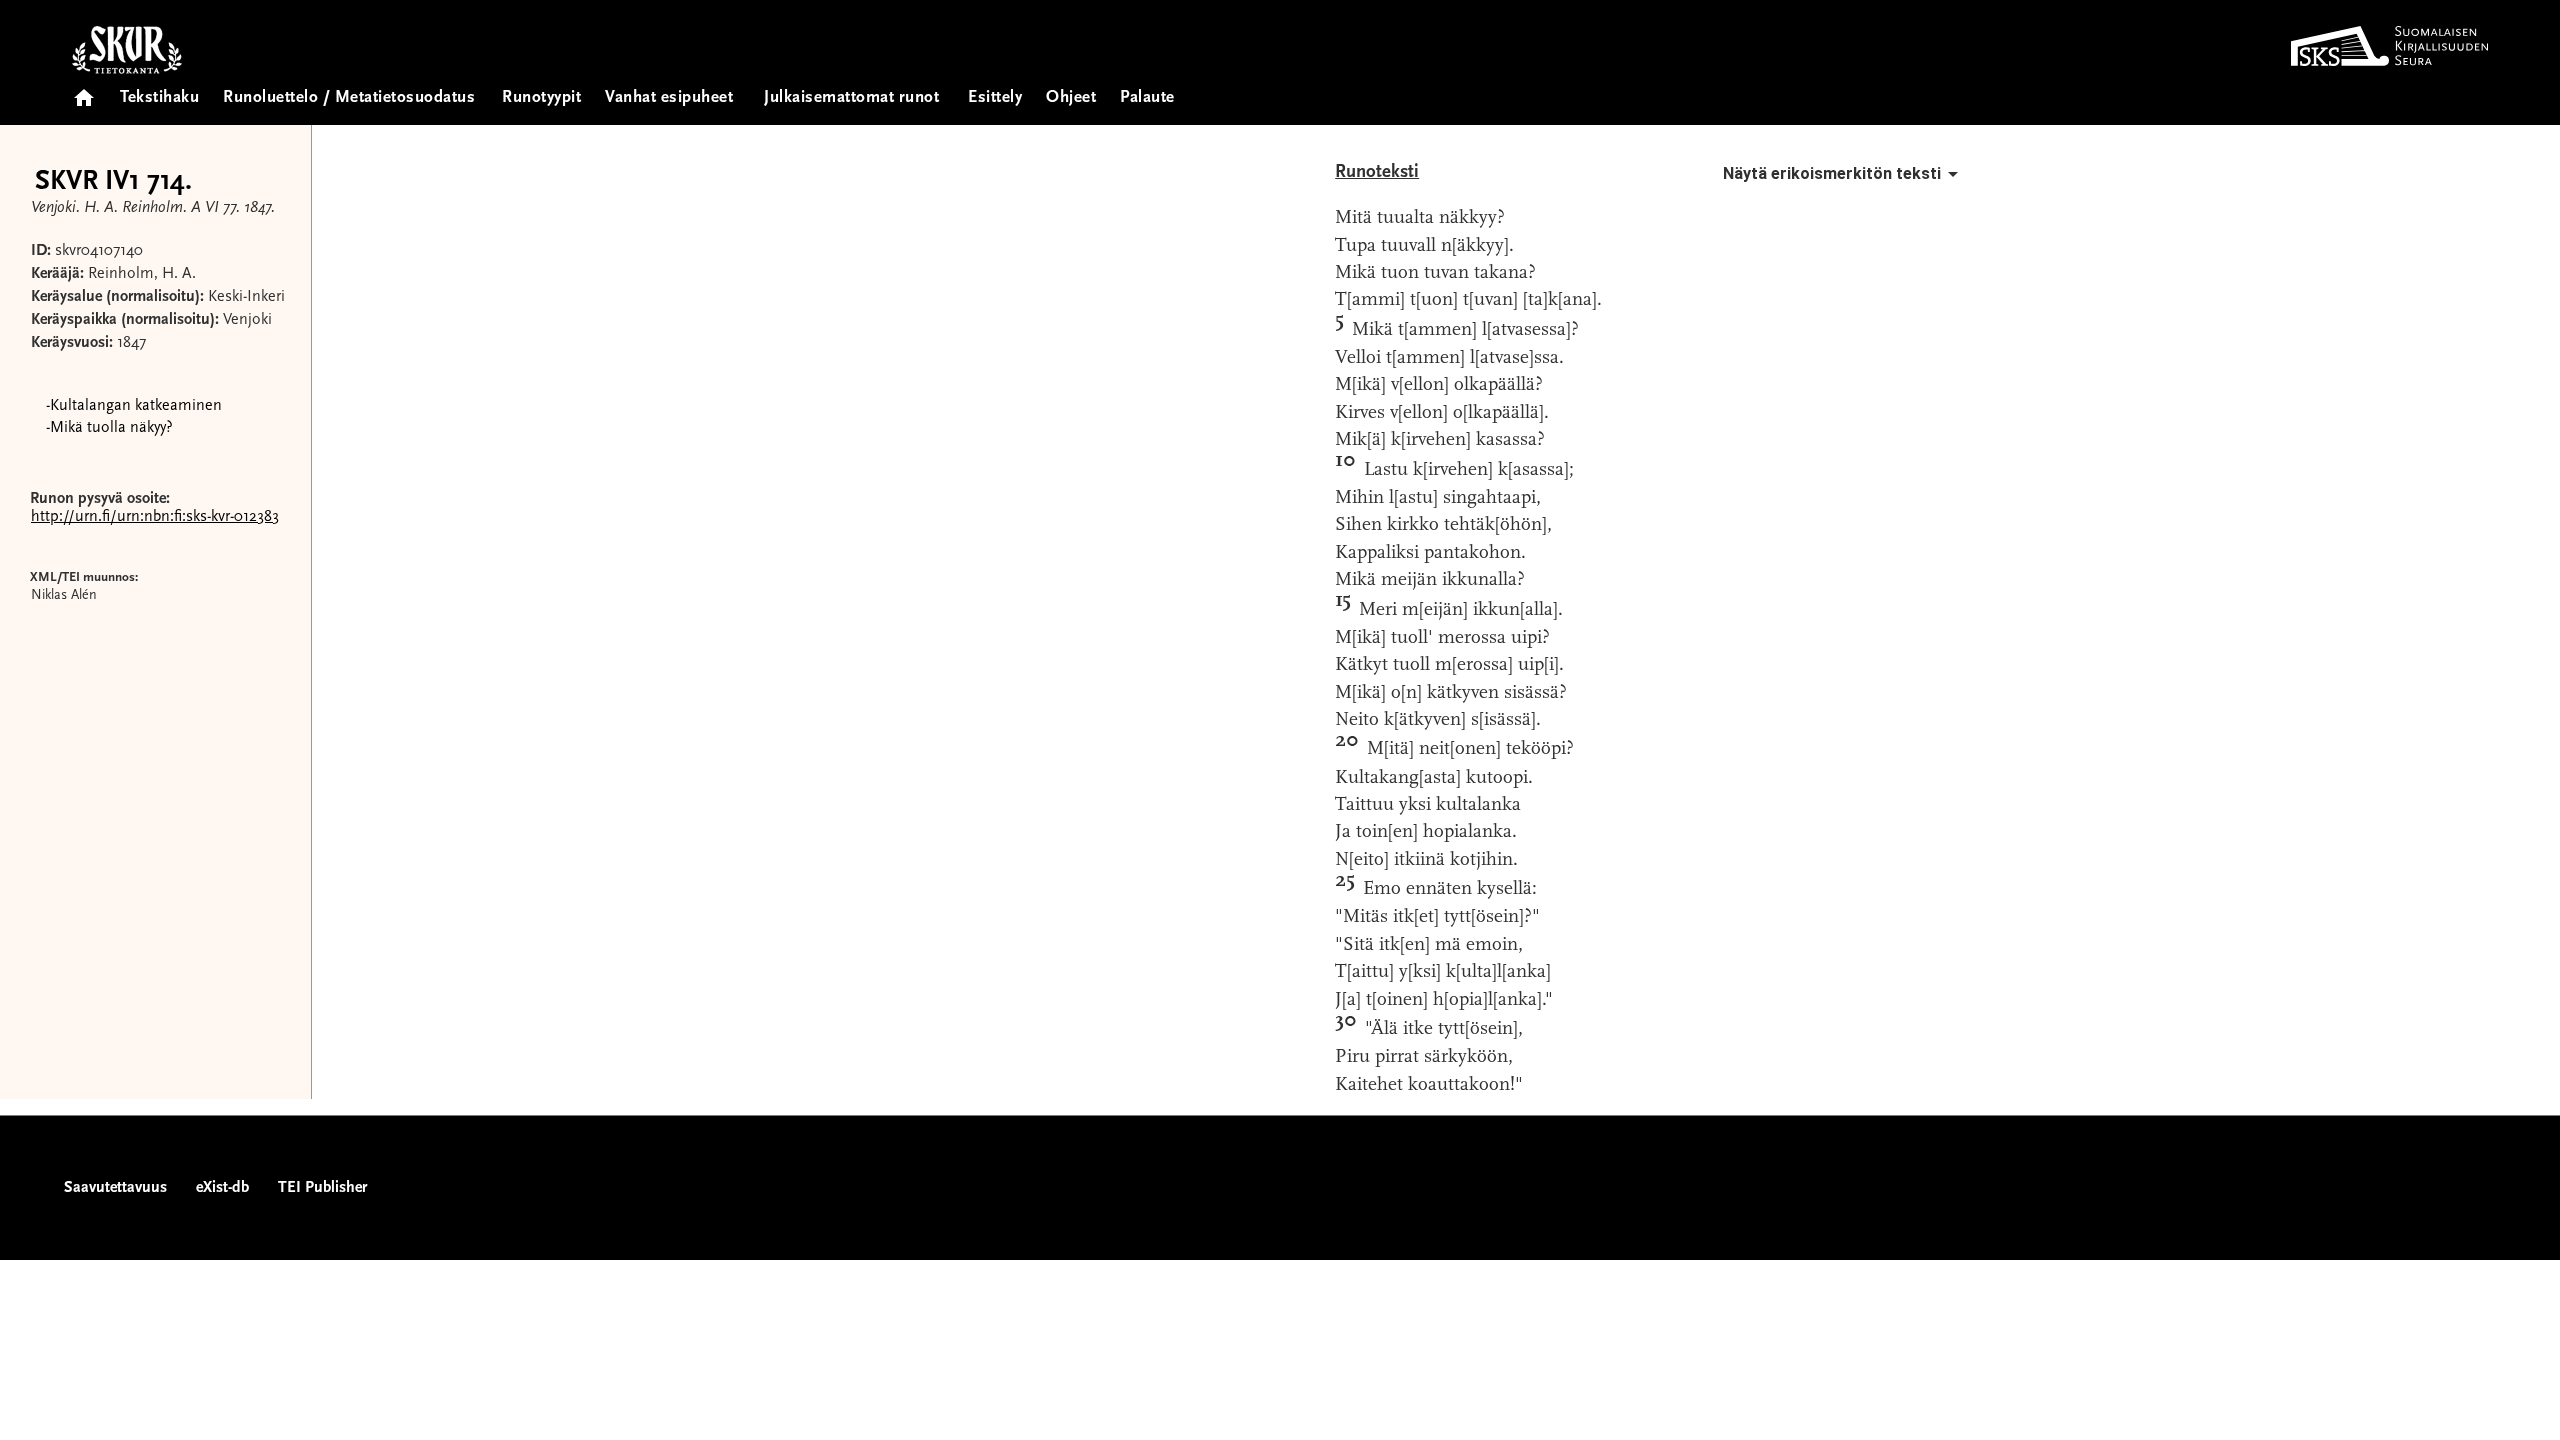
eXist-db (222, 1188)
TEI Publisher (322, 1188)
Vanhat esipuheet (669, 98)
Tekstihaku (159, 98)
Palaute (1147, 98)
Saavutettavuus (115, 1188)
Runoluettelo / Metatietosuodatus (349, 98)
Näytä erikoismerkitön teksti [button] (1832, 173)
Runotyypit (541, 98)
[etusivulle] (84, 91)
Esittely (995, 98)
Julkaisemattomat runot (851, 98)
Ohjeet (1071, 98)
